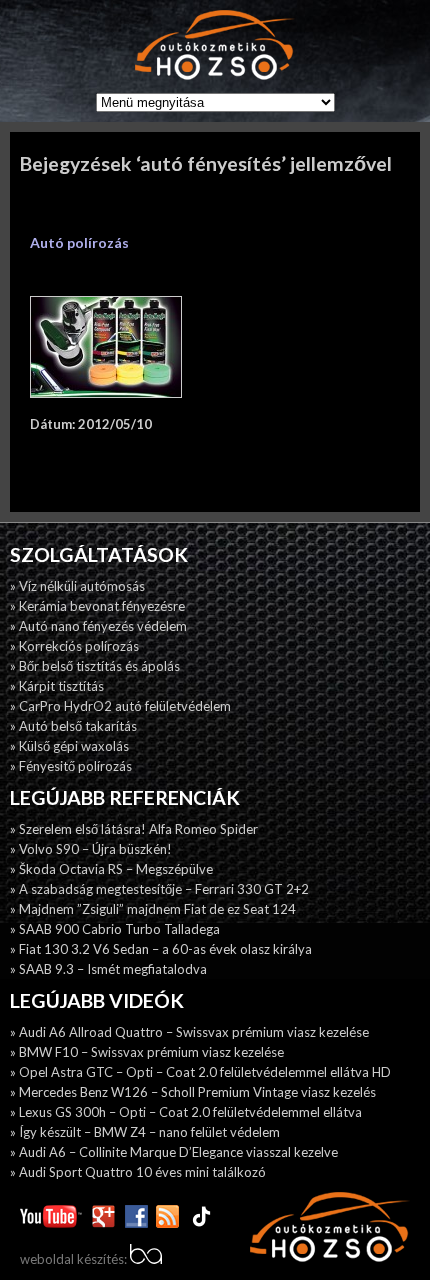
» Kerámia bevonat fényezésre (97, 606)
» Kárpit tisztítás (57, 686)
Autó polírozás (79, 242)
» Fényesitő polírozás (71, 766)
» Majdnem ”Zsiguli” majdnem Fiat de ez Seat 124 (153, 909)
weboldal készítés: (75, 1259)
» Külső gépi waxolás (69, 746)
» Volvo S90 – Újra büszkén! (91, 849)
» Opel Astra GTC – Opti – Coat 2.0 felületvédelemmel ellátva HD (200, 1072)
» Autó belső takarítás (73, 726)
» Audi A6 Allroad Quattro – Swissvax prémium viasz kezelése (189, 1032)
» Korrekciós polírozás (74, 646)
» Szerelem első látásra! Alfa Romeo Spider (134, 829)
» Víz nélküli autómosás (77, 586)
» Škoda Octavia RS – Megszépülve (111, 869)
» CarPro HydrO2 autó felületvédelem (120, 706)
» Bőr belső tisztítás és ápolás (95, 666)
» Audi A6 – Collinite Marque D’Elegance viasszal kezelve (174, 1152)
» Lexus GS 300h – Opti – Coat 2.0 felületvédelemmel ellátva (186, 1112)
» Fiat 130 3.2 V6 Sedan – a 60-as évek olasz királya (161, 949)
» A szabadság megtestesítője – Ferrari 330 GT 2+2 (159, 889)
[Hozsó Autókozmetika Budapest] (215, 46)
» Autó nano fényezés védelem (98, 626)
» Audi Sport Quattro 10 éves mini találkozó (138, 1172)
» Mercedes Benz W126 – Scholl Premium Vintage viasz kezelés (193, 1092)
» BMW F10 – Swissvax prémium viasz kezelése (147, 1052)
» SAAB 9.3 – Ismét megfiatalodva (108, 969)
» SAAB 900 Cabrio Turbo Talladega (115, 929)
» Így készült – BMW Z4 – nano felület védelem (145, 1132)
